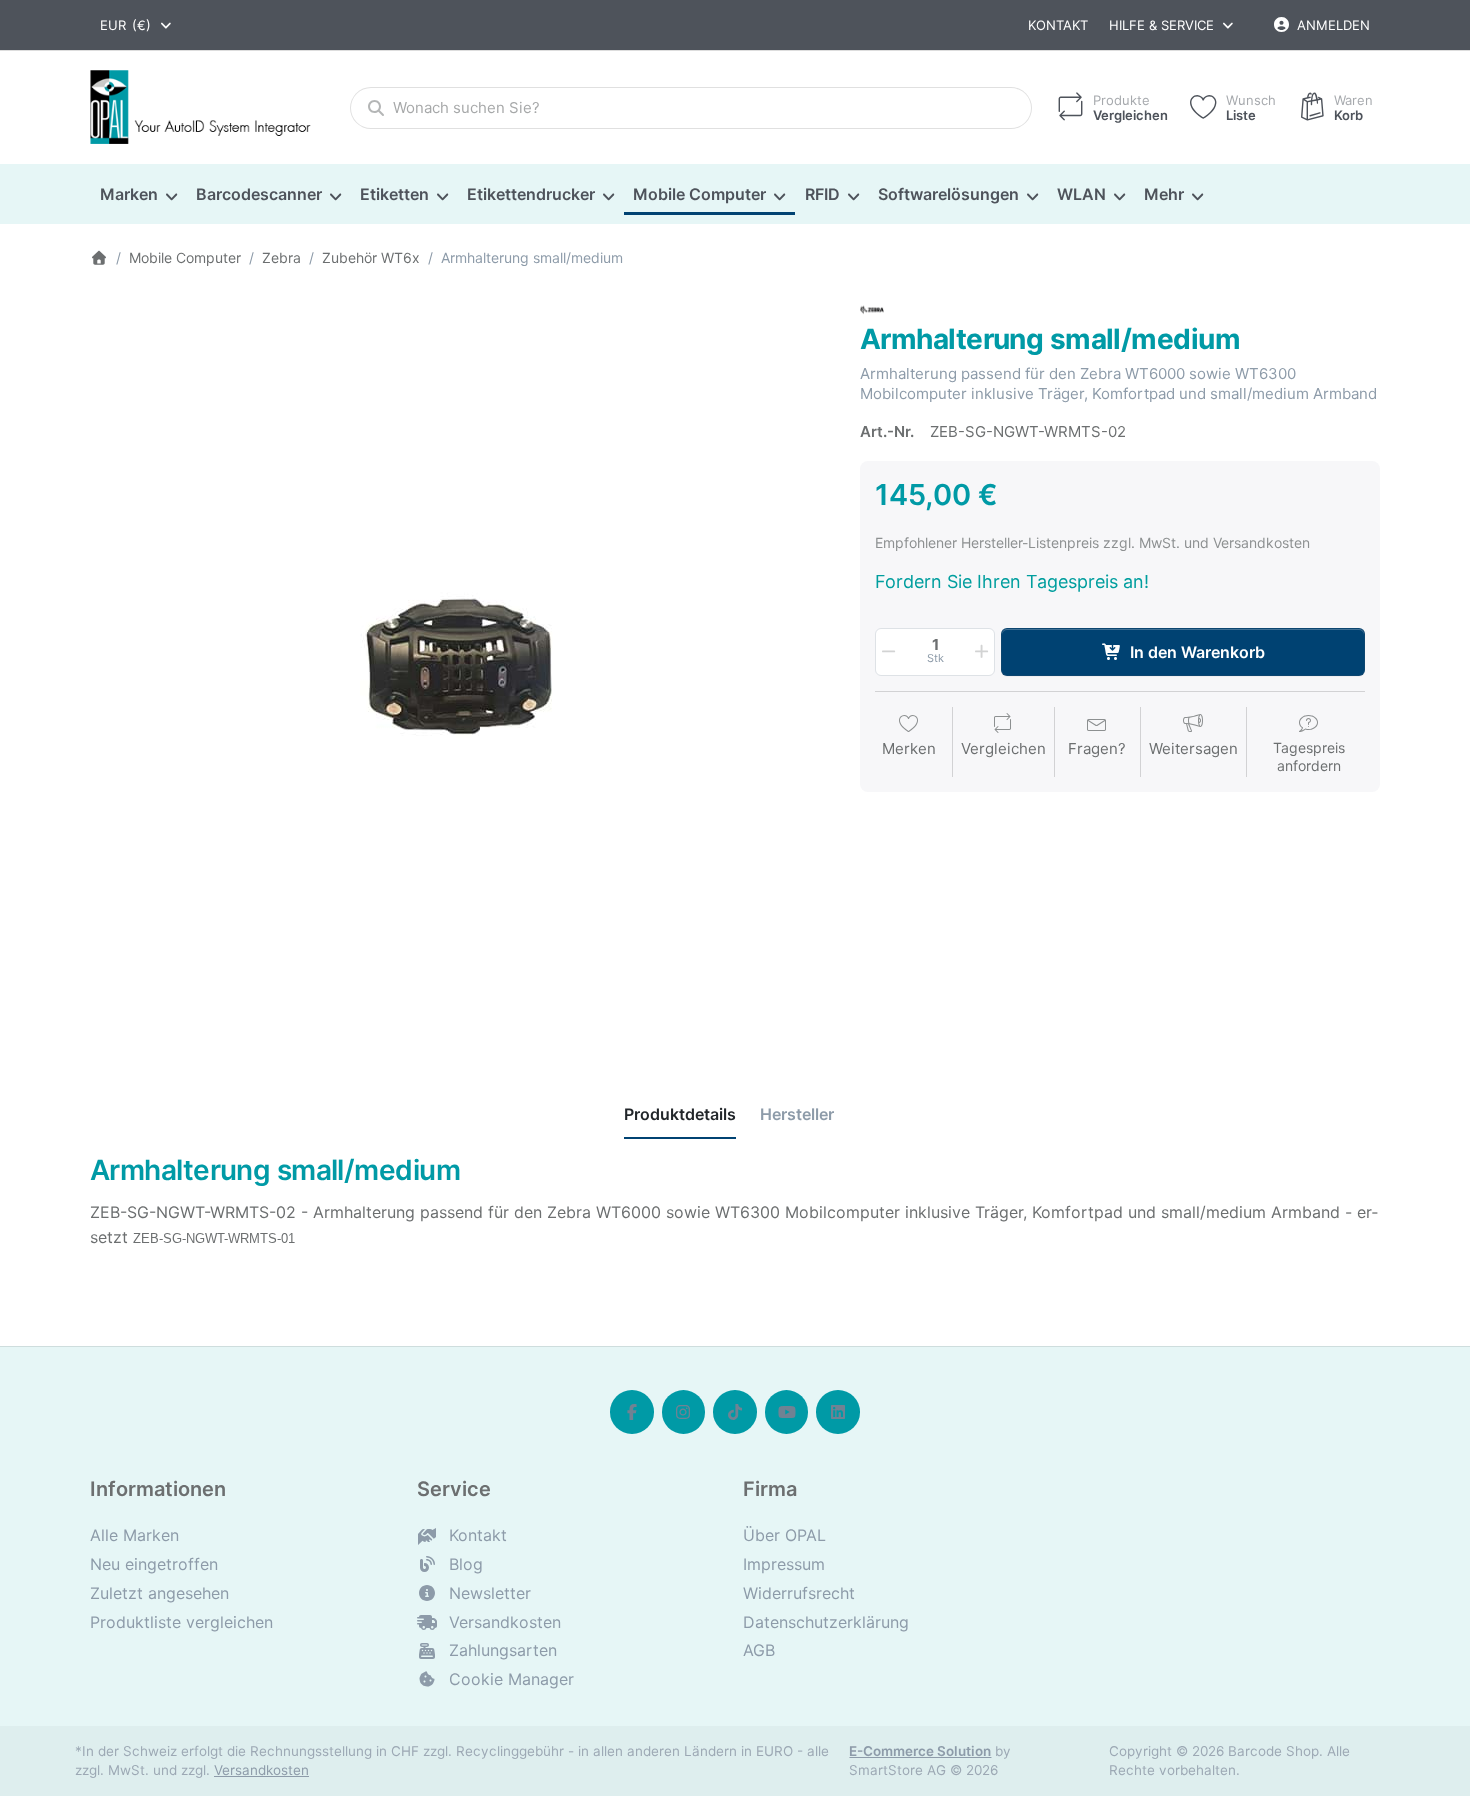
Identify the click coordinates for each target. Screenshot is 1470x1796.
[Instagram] (684, 1412)
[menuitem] (138, 195)
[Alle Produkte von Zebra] (872, 308)
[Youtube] (787, 1412)
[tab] (680, 1115)
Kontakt (1058, 25)
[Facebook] (632, 1412)
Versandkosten (261, 1770)
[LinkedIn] (838, 1412)
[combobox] (137, 25)
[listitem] (460, 668)
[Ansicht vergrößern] (460, 668)
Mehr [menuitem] (1164, 194)
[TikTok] (735, 1412)
